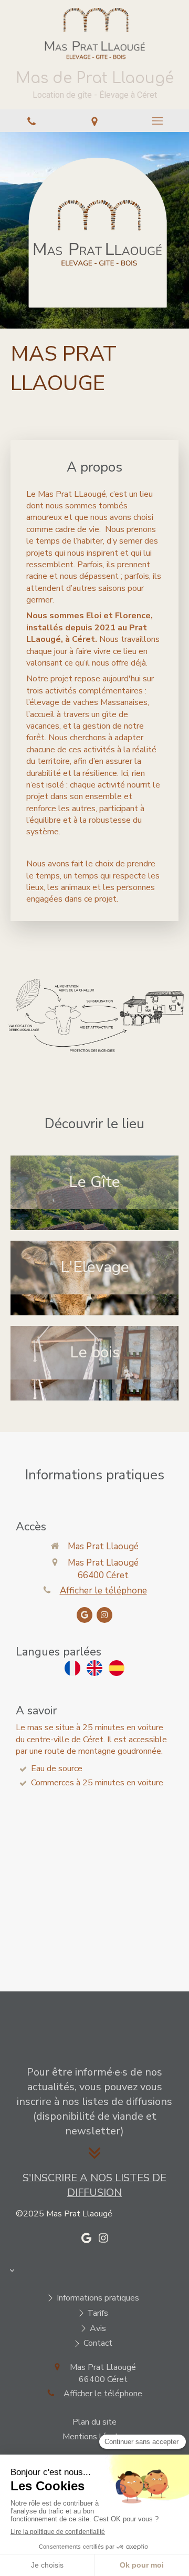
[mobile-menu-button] (157, 121)
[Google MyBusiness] (85, 1615)
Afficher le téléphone (103, 1591)
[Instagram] (104, 1615)
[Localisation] (94, 121)
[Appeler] (31, 121)
